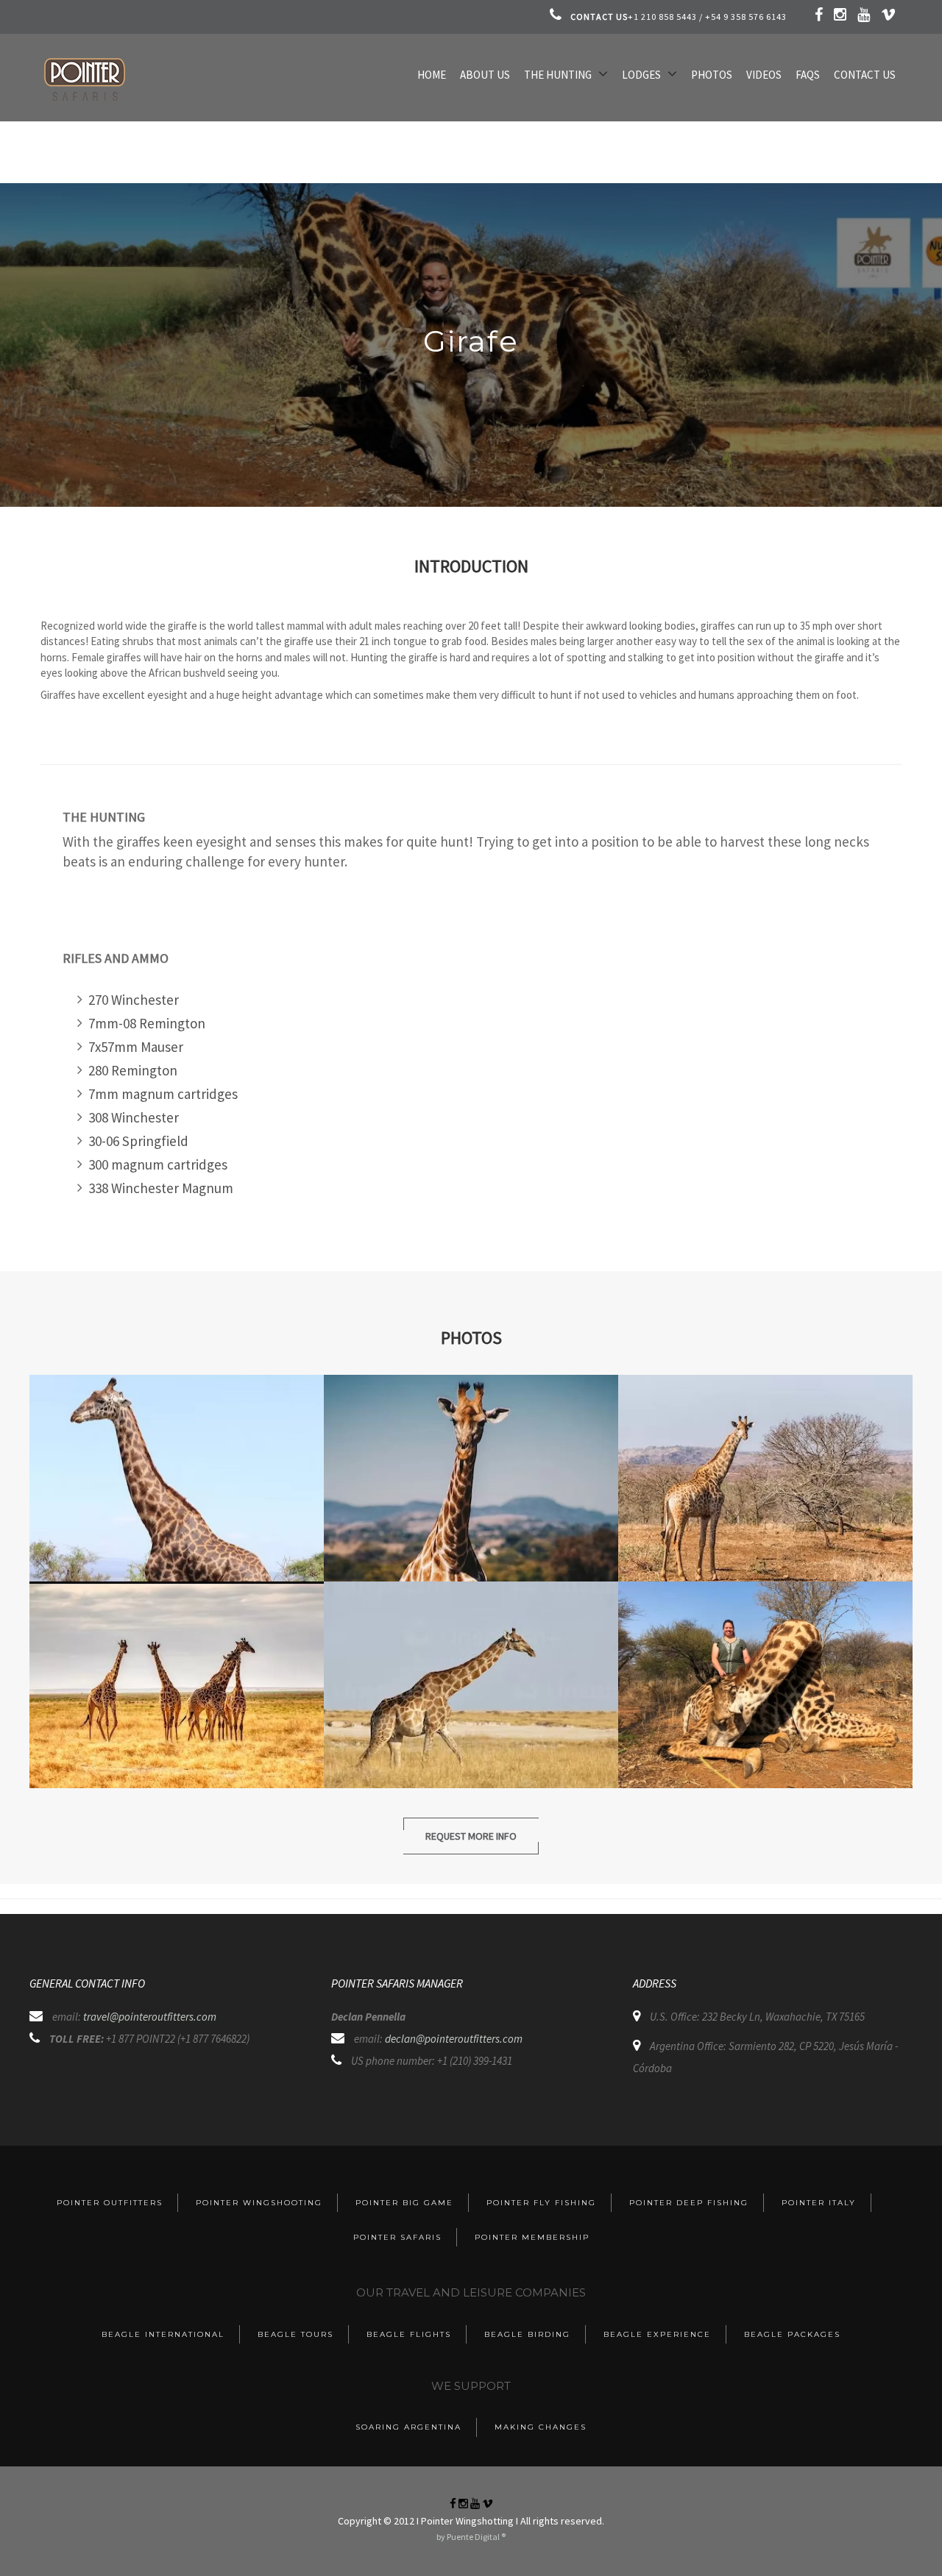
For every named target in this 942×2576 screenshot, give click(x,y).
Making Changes (541, 2427)
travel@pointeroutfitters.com (150, 2017)
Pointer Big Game (404, 2203)
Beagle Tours (295, 2334)
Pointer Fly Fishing (541, 2203)
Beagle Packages (792, 2334)
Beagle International (163, 2334)
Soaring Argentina (408, 2427)
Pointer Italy (819, 2203)
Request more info (471, 1836)
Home (432, 75)
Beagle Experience (657, 2334)
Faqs (808, 75)
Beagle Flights (409, 2334)
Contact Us (865, 75)
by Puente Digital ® (471, 2537)
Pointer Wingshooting (259, 2203)
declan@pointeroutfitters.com (454, 2039)
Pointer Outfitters (110, 2203)
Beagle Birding (527, 2334)
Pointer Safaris (397, 2237)
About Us (485, 75)
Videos (764, 75)
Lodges (641, 75)
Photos (712, 75)
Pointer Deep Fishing (689, 2203)
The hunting (558, 75)
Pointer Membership (532, 2237)
